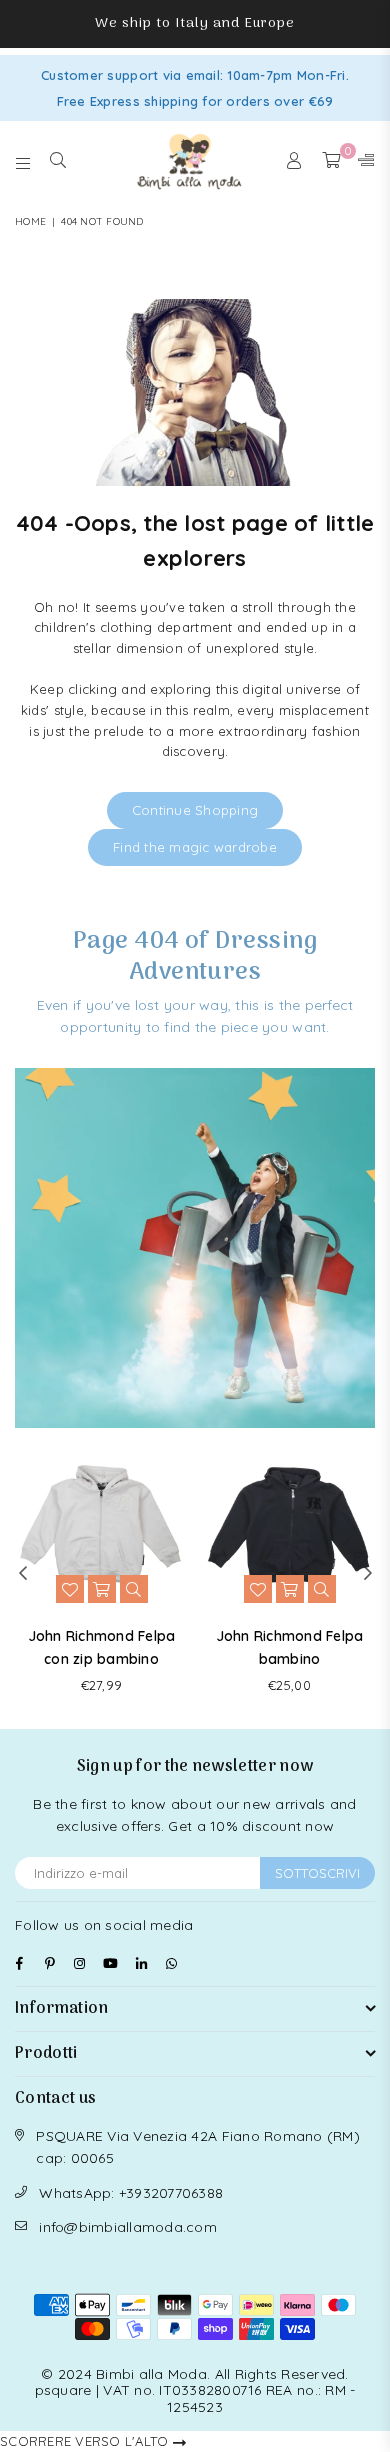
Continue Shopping (195, 810)
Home (30, 221)
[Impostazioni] (362, 161)
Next (368, 1574)
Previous (23, 1574)
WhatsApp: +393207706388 (131, 2193)
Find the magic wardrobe (195, 847)
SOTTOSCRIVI (317, 1873)
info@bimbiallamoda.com (128, 2227)
